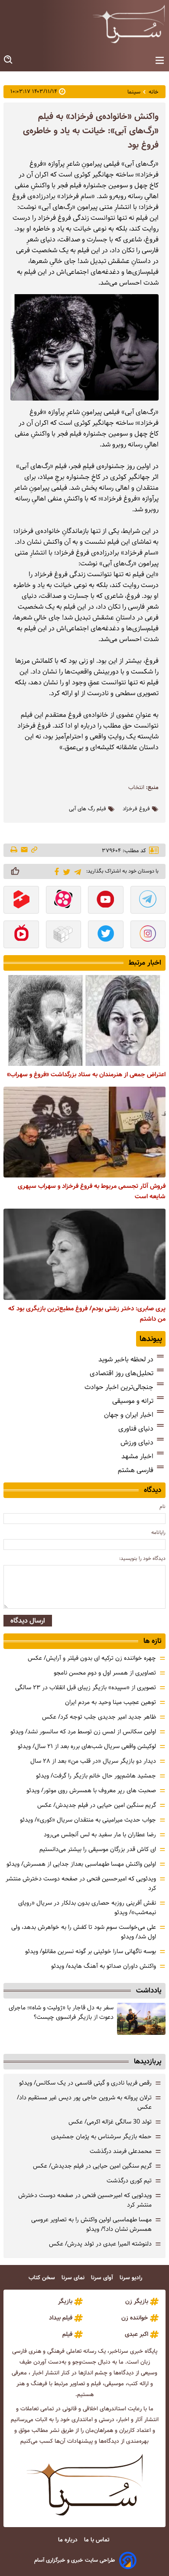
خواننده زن (135, 2318)
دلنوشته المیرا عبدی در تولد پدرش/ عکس (100, 2244)
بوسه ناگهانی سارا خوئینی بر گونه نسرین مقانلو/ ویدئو (91, 1951)
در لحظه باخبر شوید (126, 1359)
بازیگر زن (137, 2301)
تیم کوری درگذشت (129, 2181)
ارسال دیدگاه (28, 1621)
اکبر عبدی (136, 2334)
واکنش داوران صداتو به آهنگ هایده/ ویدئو (104, 1966)
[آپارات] (64, 901)
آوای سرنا (103, 2278)
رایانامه (158, 1532)
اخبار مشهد (137, 1456)
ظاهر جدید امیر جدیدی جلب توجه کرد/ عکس (99, 1717)
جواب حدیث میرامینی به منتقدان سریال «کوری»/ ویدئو (88, 1820)
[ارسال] (24, 850)
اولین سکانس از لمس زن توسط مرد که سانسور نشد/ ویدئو (83, 1732)
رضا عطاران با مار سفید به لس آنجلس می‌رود (100, 1835)
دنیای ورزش (137, 1442)
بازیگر (65, 2301)
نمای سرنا (74, 2278)
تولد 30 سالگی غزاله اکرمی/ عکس (110, 2122)
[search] (9, 60)
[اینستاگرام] (148, 935)
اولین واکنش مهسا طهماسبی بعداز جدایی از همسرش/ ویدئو (81, 1864)
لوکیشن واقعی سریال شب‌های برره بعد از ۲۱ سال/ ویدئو (87, 1746)
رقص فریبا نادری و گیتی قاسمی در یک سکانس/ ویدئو (85, 2083)
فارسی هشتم (136, 1470)
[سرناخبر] (129, 24)
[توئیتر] (65, 871)
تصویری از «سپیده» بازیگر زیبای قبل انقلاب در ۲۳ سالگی (86, 1687)
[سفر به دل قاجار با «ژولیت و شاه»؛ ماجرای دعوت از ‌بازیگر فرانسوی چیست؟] (141, 2019)
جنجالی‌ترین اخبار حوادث (119, 1387)
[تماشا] (21, 901)
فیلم (67, 2334)
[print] (15, 850)
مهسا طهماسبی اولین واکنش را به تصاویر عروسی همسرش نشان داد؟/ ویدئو (91, 2224)
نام (162, 1506)
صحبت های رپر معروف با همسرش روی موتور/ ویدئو (91, 1790)
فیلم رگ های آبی (88, 809)
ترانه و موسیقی (133, 1401)
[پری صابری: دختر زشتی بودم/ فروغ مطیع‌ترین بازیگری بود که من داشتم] (84, 1254)
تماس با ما (97, 2540)
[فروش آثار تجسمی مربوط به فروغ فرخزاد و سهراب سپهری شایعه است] (84, 1132)
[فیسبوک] (55, 871)
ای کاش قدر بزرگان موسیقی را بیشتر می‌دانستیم (98, 1849)
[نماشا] (21, 935)
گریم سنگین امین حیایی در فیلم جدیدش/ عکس (97, 1805)
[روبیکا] (64, 935)
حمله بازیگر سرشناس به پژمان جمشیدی (101, 2137)
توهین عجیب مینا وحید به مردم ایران (110, 1702)
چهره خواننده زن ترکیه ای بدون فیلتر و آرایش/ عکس (92, 1658)
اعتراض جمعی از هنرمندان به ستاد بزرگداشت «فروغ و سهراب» (86, 1075)
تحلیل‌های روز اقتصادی (122, 1373)
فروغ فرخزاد (136, 809)
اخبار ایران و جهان (129, 1415)
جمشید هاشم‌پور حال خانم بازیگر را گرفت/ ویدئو (96, 1776)
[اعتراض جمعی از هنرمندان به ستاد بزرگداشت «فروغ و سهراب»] (84, 1020)
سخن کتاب (43, 2278)
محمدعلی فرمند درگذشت (121, 2151)
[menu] (160, 61)
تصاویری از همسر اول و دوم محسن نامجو (105, 1673)
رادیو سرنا (132, 2278)
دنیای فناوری (136, 1429)
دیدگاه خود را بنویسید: (142, 1558)
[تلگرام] (76, 871)
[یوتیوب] (106, 901)
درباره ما (69, 2540)
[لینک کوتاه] (34, 850)
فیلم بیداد (61, 2318)
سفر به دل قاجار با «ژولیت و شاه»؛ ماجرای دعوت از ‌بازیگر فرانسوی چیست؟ (61, 2012)
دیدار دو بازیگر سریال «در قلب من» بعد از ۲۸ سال (93, 1761)
